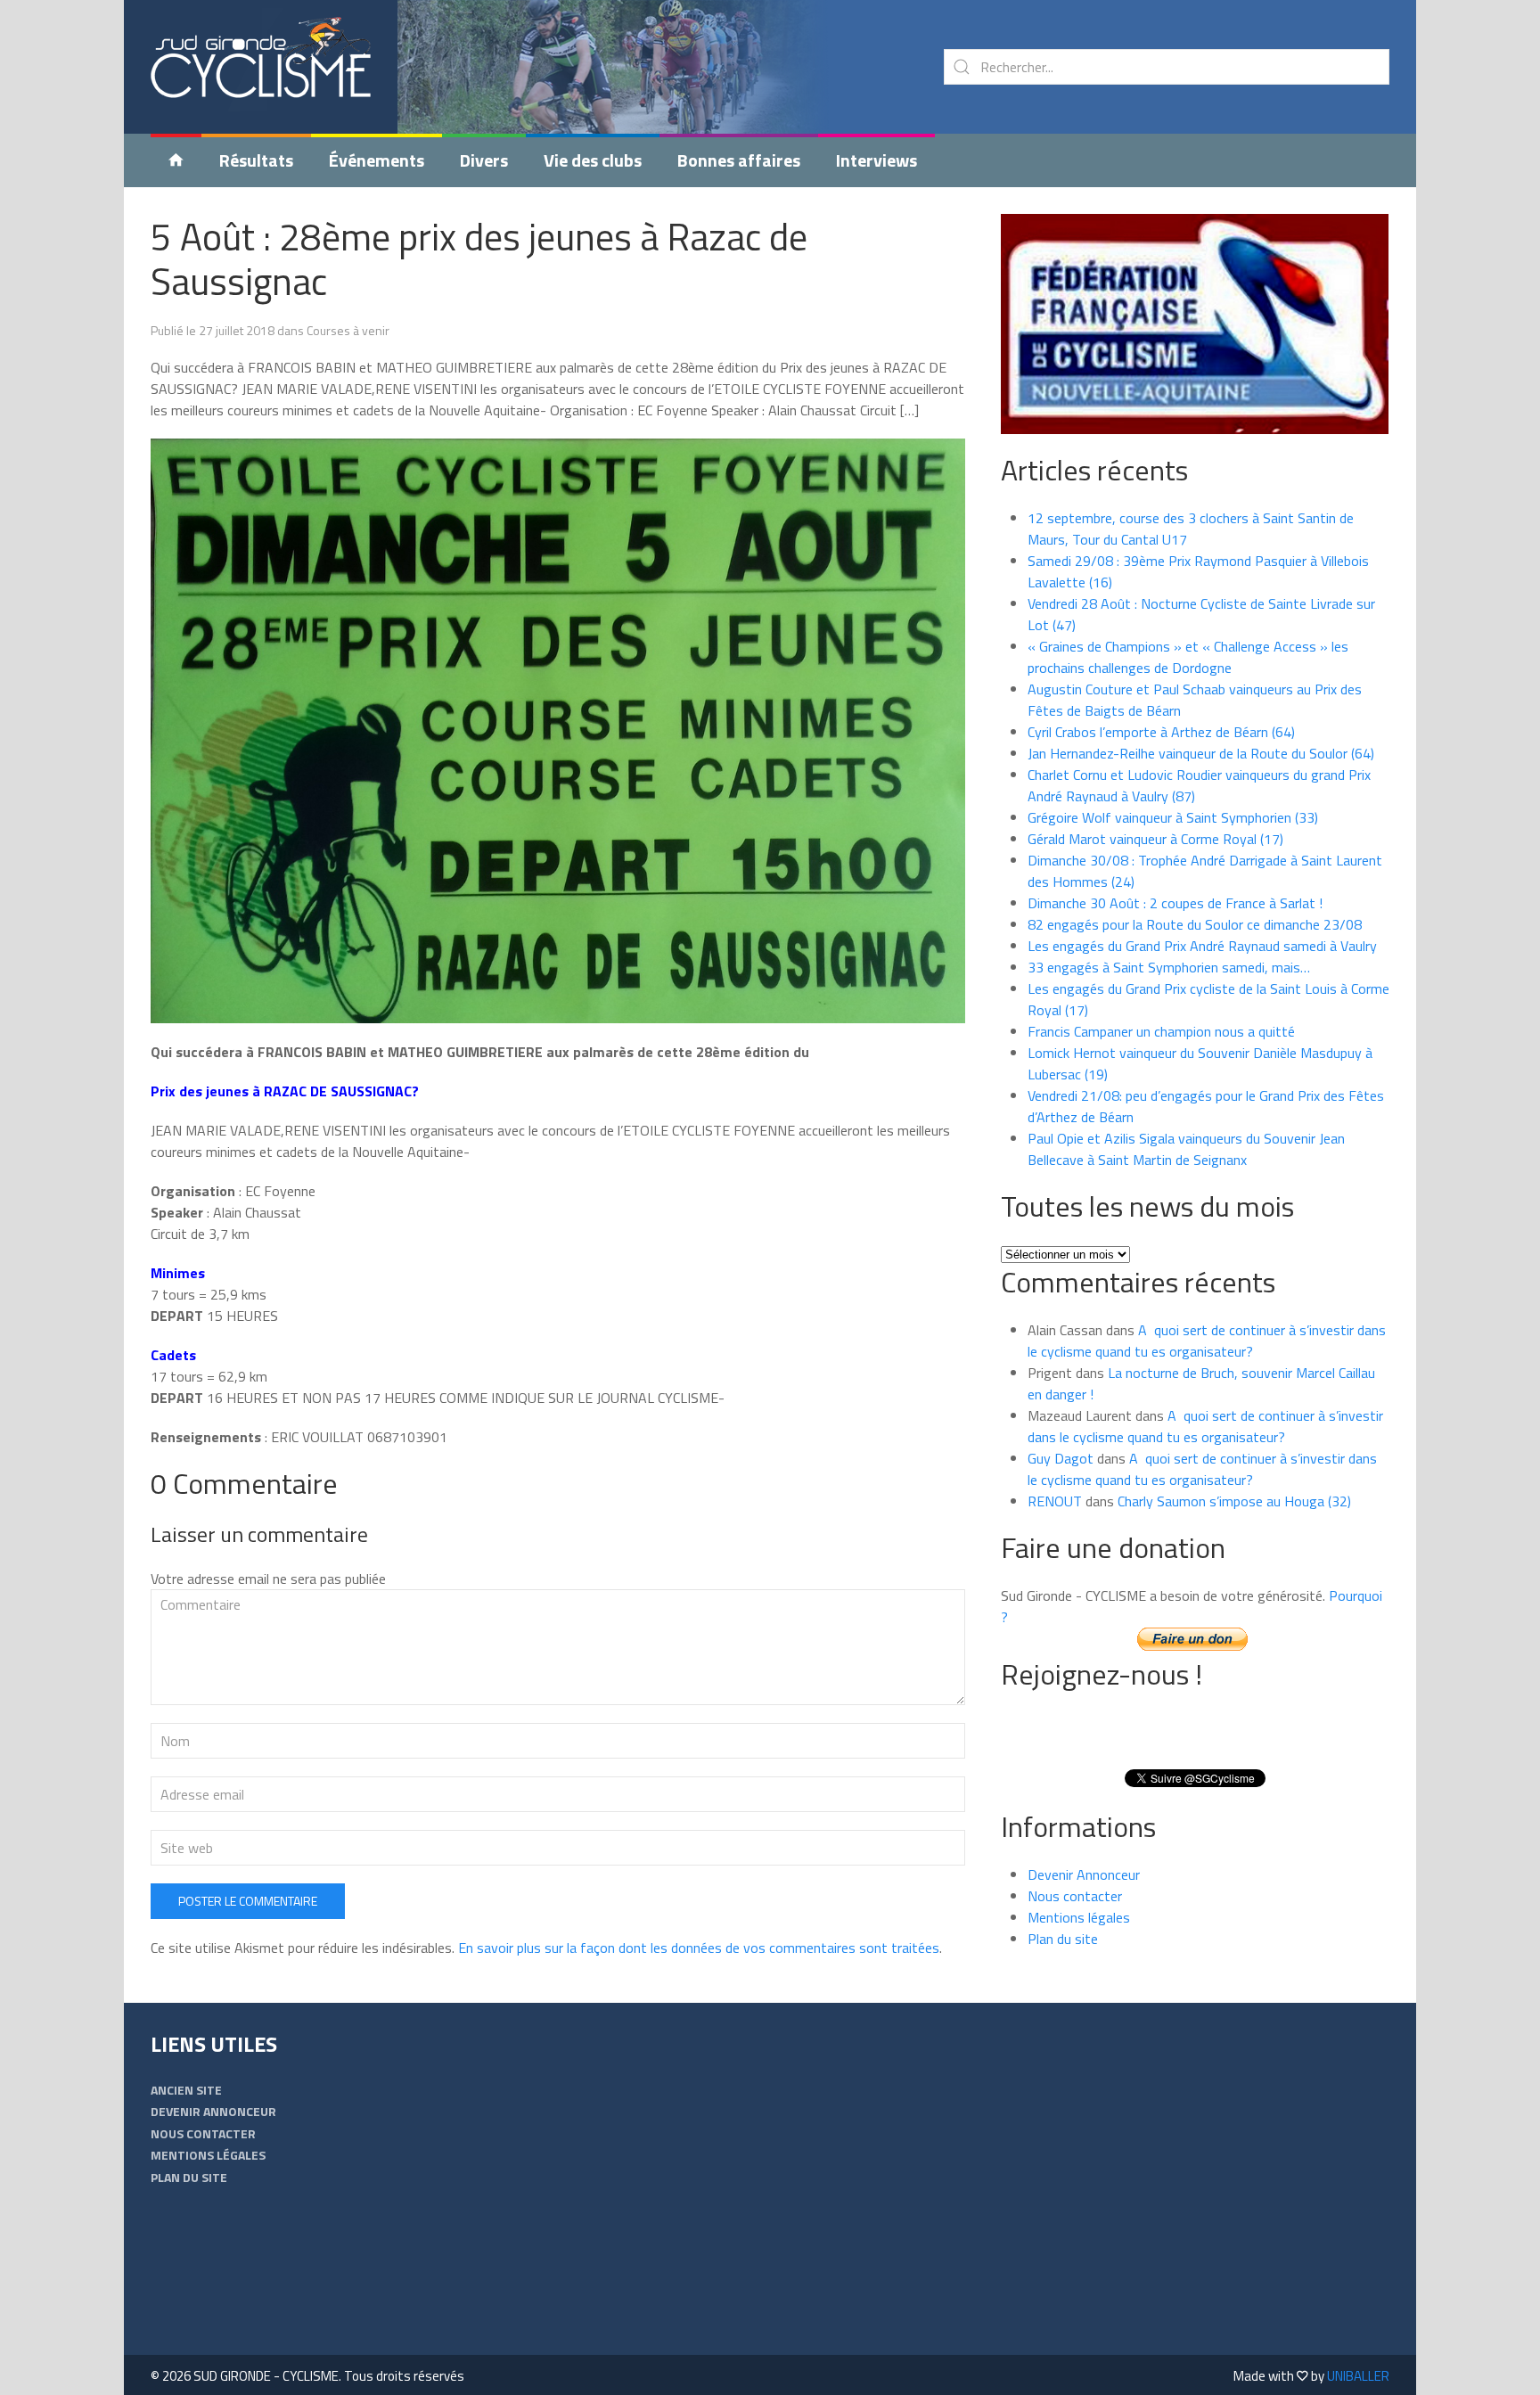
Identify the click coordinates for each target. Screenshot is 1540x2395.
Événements (377, 160)
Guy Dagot (1061, 1458)
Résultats (256, 160)
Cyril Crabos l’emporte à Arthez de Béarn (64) (1161, 732)
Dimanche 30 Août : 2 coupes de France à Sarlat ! (1175, 903)
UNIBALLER (1358, 2376)
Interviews (876, 160)
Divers (484, 160)
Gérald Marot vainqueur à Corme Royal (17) (1155, 839)
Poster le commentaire (248, 1901)
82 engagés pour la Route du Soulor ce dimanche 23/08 (1195, 924)
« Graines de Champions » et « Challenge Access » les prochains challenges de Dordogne (1188, 657)
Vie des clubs (593, 160)
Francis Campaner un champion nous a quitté (1161, 1031)
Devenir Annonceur (1084, 1874)
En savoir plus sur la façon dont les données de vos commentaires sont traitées (699, 1948)
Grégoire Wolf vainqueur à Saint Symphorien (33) (1173, 817)
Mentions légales (1079, 1917)
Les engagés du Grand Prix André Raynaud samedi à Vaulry (1202, 946)
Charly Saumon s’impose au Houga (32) (1234, 1501)
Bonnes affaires (739, 160)
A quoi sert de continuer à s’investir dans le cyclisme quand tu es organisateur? (1207, 1341)
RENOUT (1055, 1501)
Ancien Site (186, 2090)
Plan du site (1063, 1939)
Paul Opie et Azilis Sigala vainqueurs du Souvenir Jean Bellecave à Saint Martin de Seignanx (1186, 1149)
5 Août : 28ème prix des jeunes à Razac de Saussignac (479, 258)
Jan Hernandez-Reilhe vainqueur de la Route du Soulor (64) (1201, 753)
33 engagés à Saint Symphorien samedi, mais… (1169, 967)
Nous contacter (1075, 1896)
